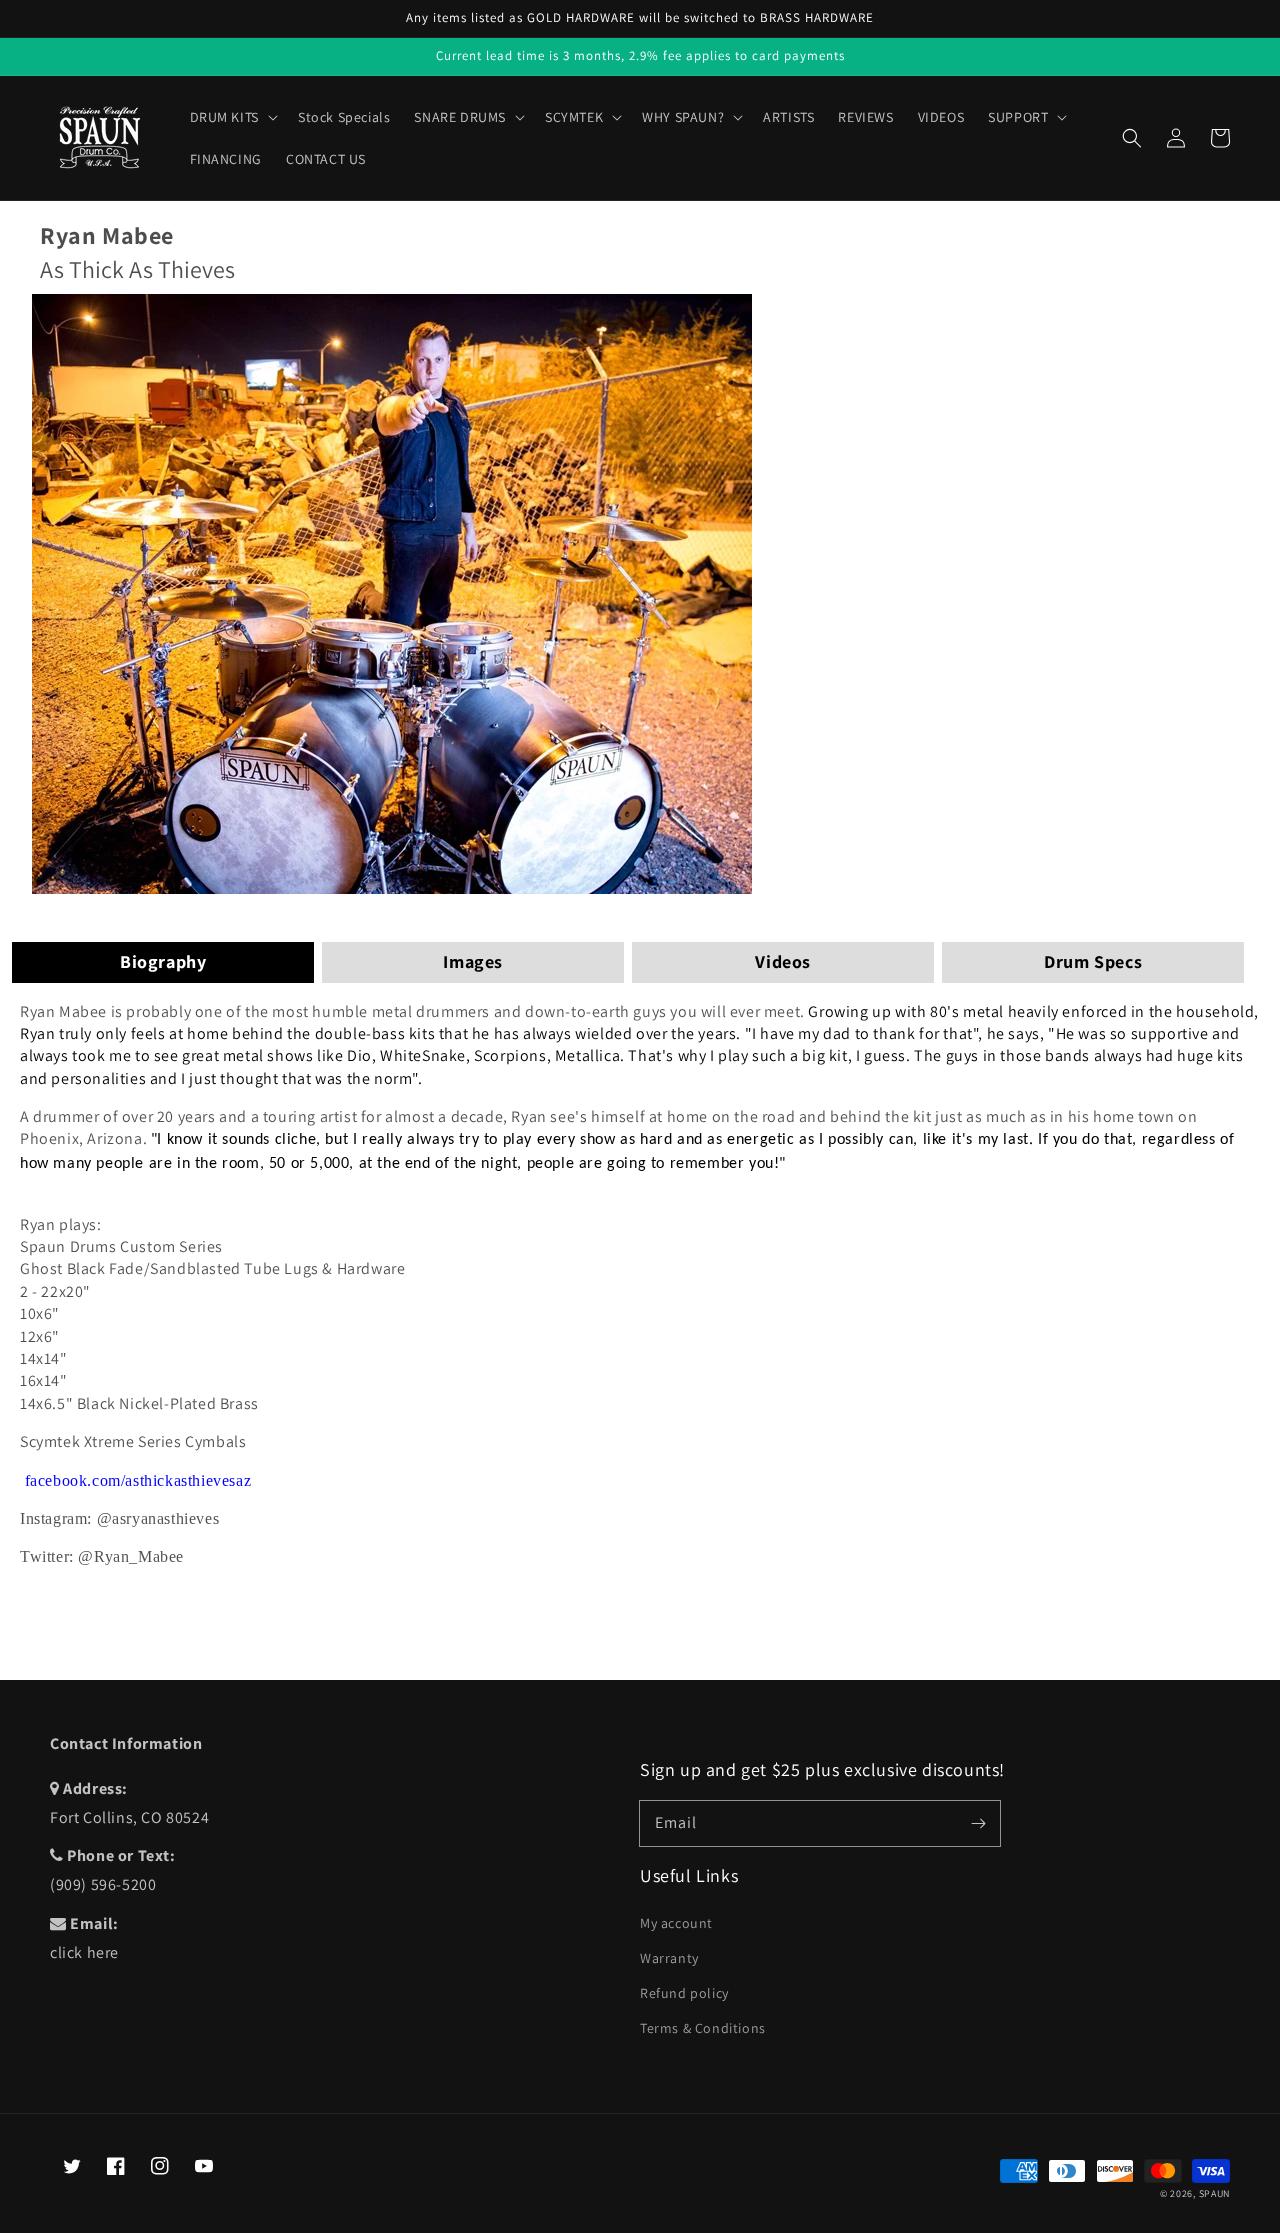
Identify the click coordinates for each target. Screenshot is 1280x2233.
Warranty (669, 1958)
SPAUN (1215, 2193)
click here (84, 1952)
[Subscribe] (978, 1823)
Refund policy (684, 1993)
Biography (163, 961)
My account (676, 1923)
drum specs (1093, 961)
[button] (1132, 138)
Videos (783, 961)
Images (473, 961)
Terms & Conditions (703, 2028)
